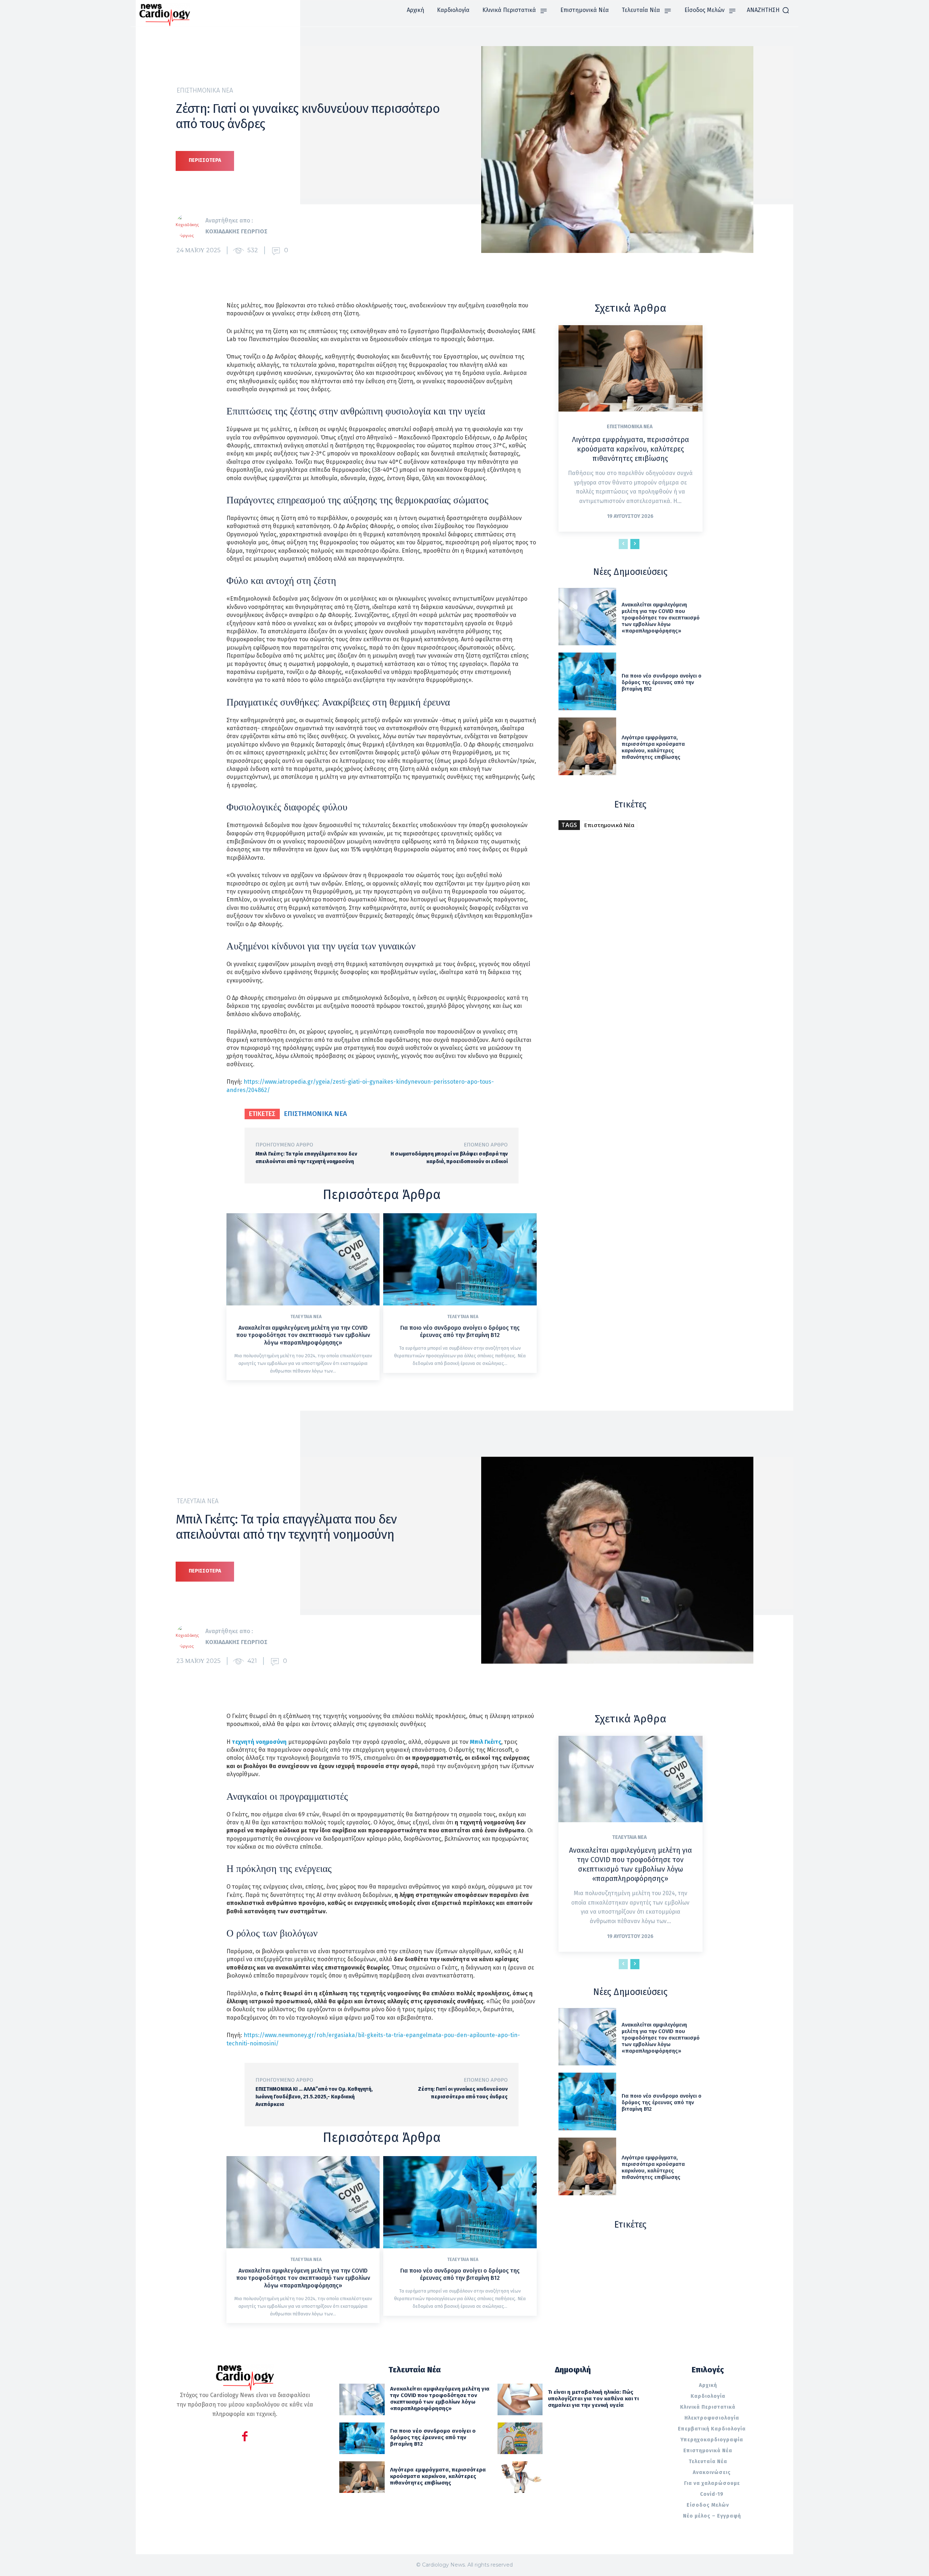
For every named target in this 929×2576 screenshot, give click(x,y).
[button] (768, 10)
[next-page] (635, 544)
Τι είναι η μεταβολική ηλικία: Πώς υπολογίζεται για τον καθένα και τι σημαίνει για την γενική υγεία (593, 2399)
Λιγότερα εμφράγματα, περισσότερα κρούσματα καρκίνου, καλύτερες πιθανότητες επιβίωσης (631, 449)
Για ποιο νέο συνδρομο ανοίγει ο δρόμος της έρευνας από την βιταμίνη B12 (460, 1332)
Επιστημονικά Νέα (205, 90)
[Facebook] (245, 2438)
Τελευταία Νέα (306, 1317)
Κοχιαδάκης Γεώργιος (236, 231)
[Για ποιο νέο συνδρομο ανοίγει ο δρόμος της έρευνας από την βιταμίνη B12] (460, 1259)
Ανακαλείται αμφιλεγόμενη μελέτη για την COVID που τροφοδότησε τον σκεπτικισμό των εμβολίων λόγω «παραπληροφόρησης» (303, 1335)
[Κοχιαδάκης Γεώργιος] (191, 226)
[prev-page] (623, 544)
